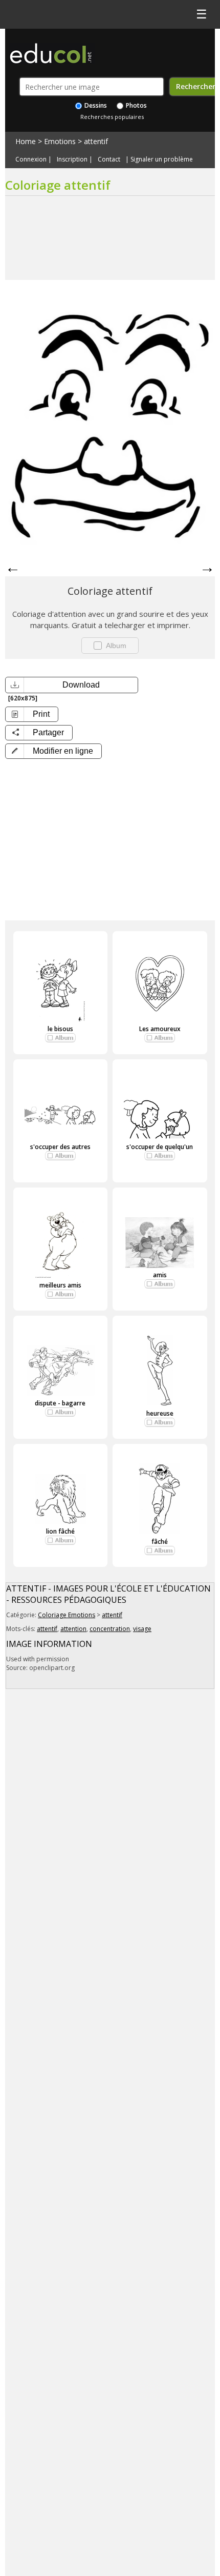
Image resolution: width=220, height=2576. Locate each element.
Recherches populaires (112, 117)
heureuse (160, 1413)
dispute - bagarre (60, 1403)
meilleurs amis (60, 1285)
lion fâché (60, 1531)
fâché (160, 1542)
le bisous (60, 1029)
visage (142, 1629)
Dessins (95, 105)
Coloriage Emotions (67, 1615)
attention (73, 1629)
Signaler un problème (162, 159)
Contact (109, 159)
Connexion (31, 159)
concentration (110, 1629)
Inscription (72, 159)
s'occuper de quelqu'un (160, 1147)
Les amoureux (160, 1029)
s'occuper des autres (60, 1147)
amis (160, 1275)
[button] (53, 751)
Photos (136, 105)
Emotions (60, 141)
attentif (96, 141)
